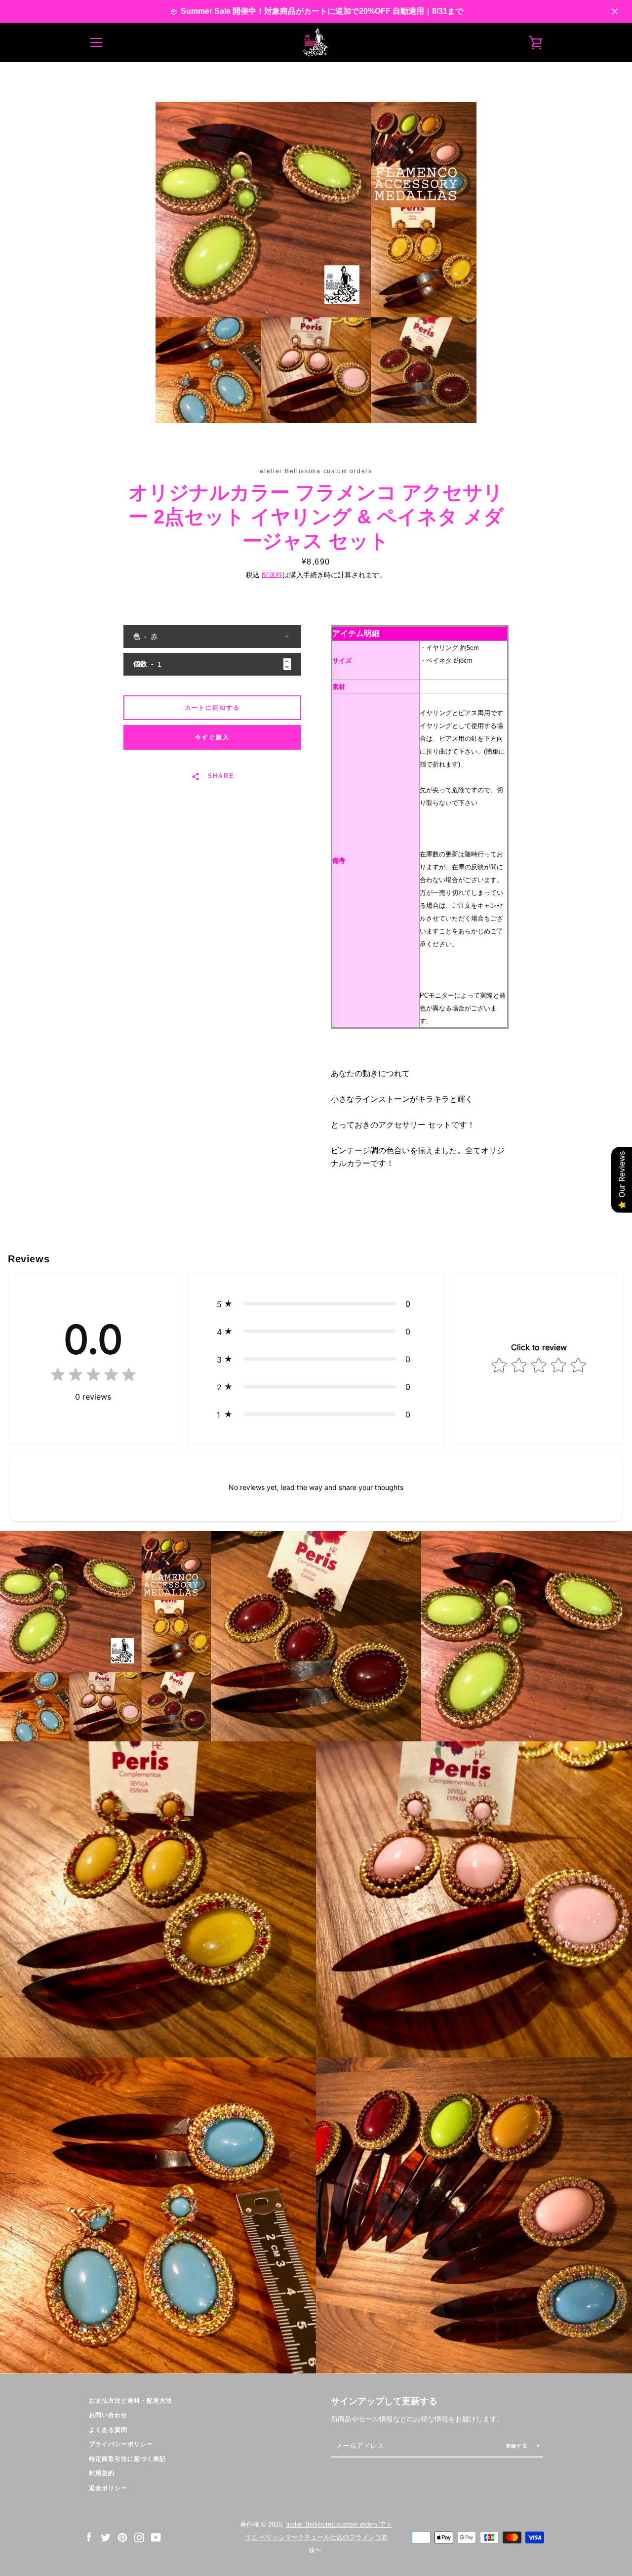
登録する (518, 2446)
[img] (93, 1377)
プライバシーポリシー (121, 2444)
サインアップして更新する (384, 2401)
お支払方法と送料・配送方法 (131, 2401)
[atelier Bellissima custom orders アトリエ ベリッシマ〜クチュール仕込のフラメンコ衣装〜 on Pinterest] (122, 2537)
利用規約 (102, 2473)
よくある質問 (108, 2430)
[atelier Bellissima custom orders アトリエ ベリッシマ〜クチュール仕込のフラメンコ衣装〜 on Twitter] (106, 2537)
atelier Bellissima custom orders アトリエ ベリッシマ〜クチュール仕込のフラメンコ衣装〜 (318, 2537)
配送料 (272, 575)
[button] (316, 1304)
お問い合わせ (108, 2415)
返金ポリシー (108, 2488)
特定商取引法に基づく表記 (127, 2459)
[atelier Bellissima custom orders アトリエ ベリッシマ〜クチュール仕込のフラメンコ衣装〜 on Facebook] (89, 2537)
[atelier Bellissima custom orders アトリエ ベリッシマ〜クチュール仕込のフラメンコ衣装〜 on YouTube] (156, 2537)
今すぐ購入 (212, 737)
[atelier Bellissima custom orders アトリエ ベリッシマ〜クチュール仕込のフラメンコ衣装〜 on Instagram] (139, 2537)
